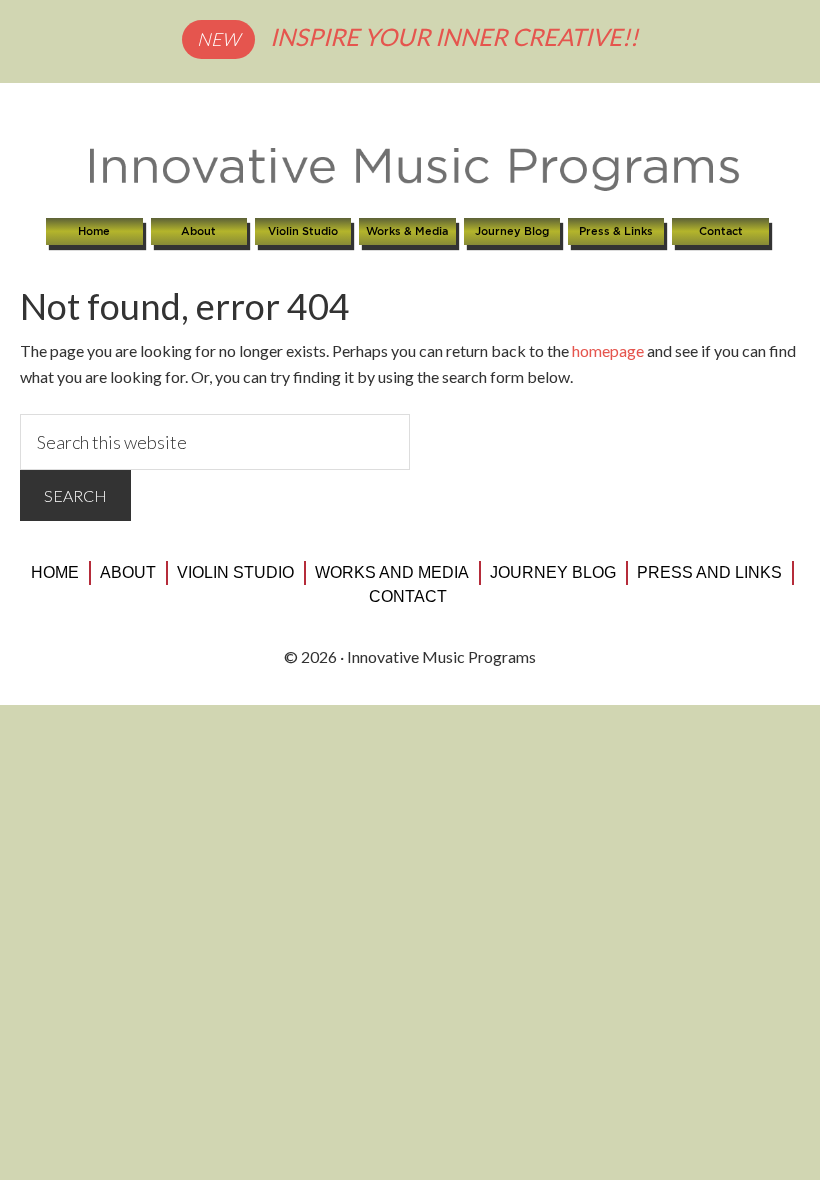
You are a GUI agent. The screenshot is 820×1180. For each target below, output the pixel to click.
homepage (608, 350)
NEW (218, 39)
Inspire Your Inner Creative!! (454, 36)
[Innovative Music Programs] (410, 170)
